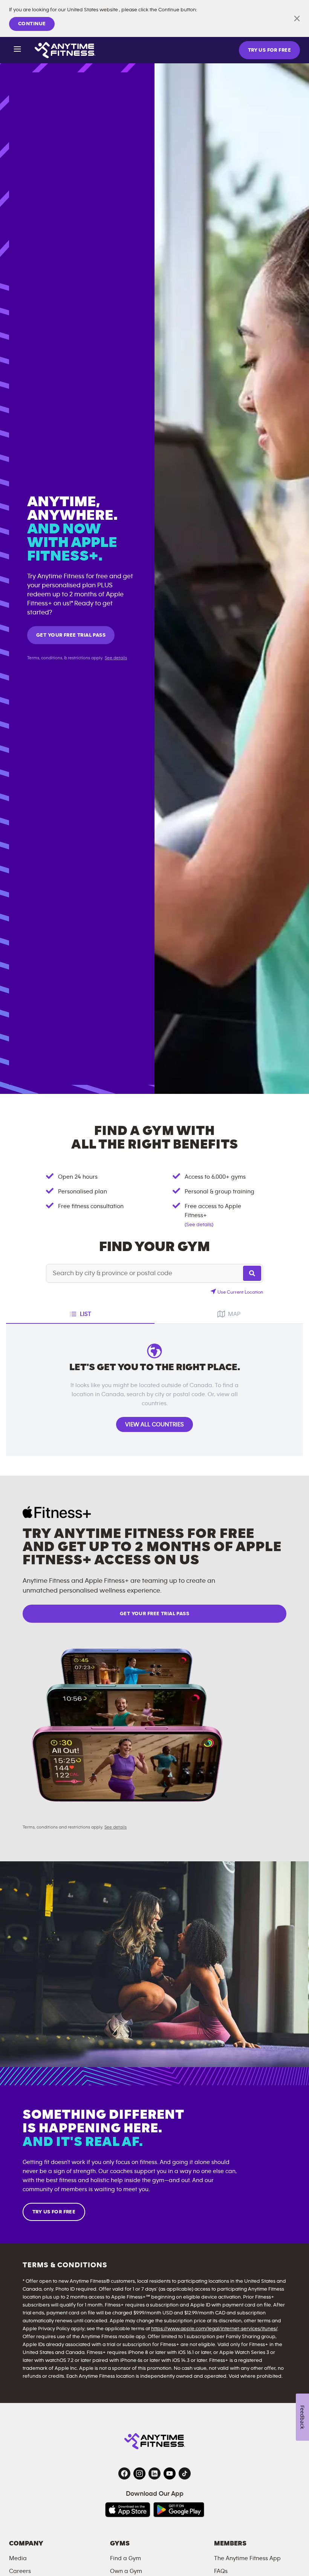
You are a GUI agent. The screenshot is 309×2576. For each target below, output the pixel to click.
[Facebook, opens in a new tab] (124, 2473)
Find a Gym (125, 2558)
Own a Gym (126, 2571)
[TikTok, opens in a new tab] (185, 2473)
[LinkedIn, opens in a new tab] (154, 2473)
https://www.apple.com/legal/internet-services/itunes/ (214, 2329)
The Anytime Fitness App (247, 2558)
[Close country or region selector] (297, 18)
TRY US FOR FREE (269, 50)
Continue (32, 24)
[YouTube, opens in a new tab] (170, 2473)
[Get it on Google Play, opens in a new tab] (179, 2510)
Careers (20, 2571)
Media (18, 2558)
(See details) (199, 1225)
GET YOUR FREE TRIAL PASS (71, 635)
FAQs (221, 2571)
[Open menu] (17, 50)
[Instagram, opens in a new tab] (139, 2473)
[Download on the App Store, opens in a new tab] (128, 2510)
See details (116, 658)
